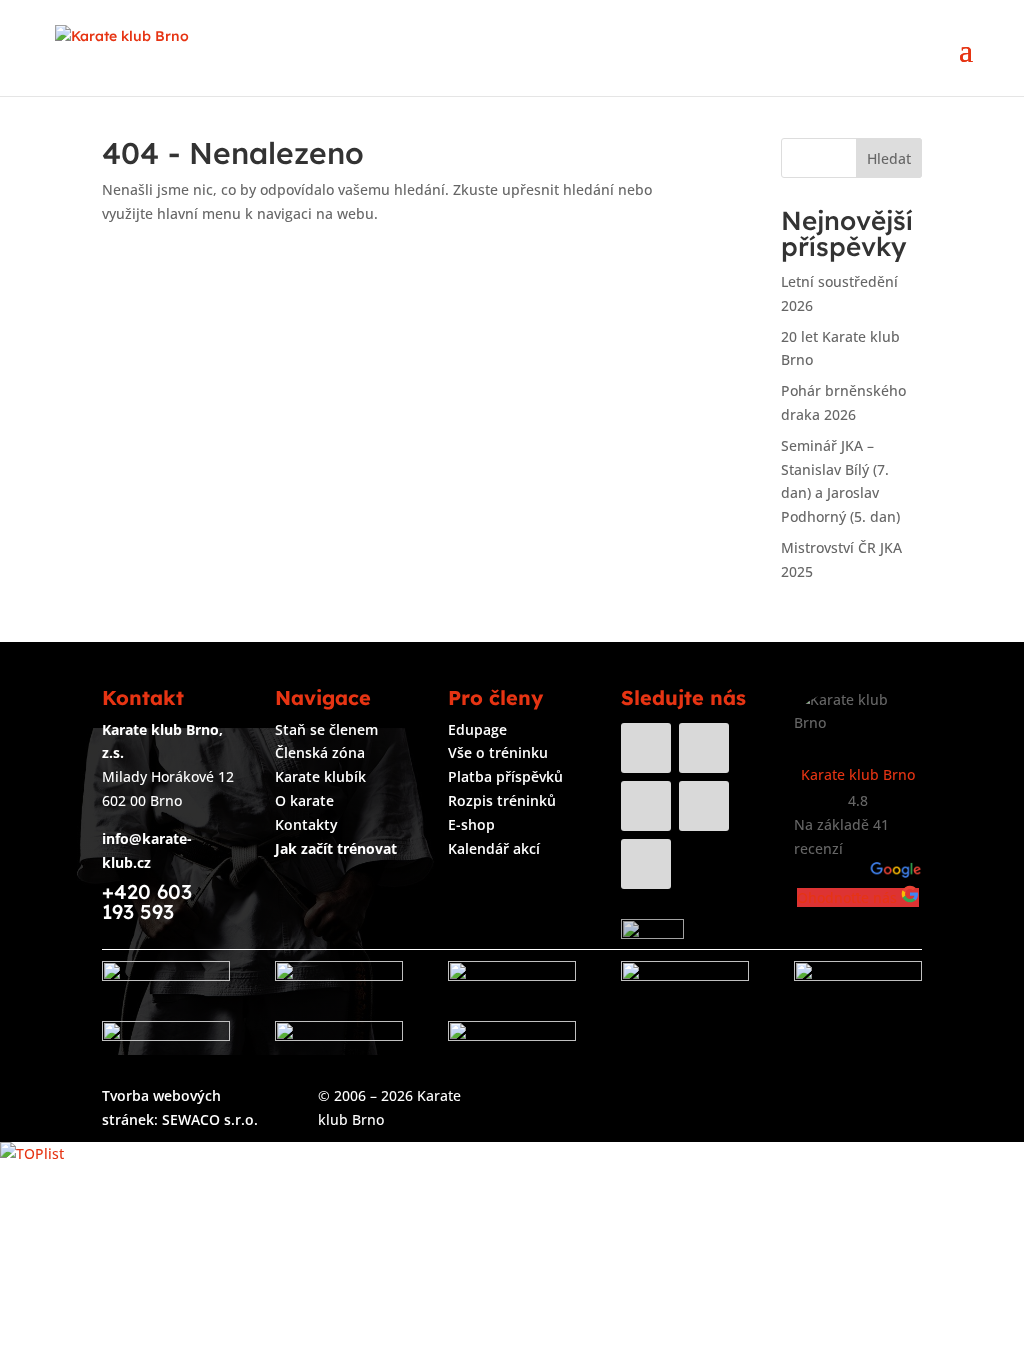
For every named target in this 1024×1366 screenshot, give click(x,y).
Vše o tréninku (498, 752)
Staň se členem (326, 729)
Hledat (889, 158)
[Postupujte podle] (704, 864)
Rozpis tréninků (502, 800)
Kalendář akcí (494, 848)
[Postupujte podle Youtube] (646, 806)
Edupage (477, 729)
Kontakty (306, 824)
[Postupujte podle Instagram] (704, 748)
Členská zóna (320, 752)
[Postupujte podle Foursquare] (646, 864)
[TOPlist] (32, 1153)
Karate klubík (320, 776)
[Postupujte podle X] (704, 806)
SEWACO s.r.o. (210, 1119)
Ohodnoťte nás (849, 897)
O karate (304, 800)
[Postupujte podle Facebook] (646, 748)
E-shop (471, 824)
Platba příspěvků (505, 776)
